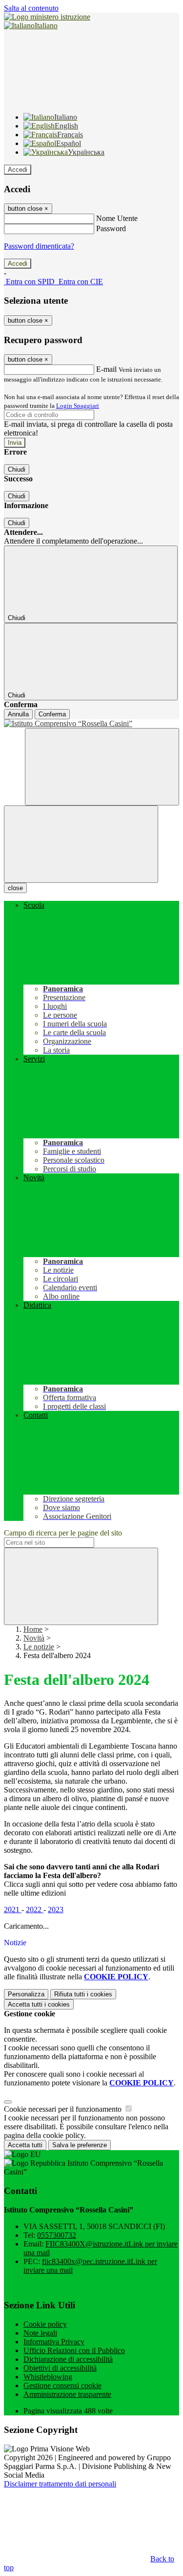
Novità (34, 1638)
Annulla (18, 714)
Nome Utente (117, 218)
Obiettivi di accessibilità (60, 2368)
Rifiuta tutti (83, 1994)
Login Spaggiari (78, 406)
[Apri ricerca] (102, 767)
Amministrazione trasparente (67, 2394)
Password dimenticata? (39, 246)
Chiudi (17, 469)
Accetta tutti (39, 2004)
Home (33, 1629)
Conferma (52, 714)
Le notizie (39, 1647)
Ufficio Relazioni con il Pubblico (74, 2350)
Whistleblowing (48, 2377)
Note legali (40, 2333)
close (15, 888)
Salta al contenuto (31, 8)
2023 (56, 1909)
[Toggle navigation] (81, 844)
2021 (13, 1909)
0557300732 (57, 2235)
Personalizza (26, 1994)
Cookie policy (45, 2324)
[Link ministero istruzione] (47, 17)
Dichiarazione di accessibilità (68, 2359)
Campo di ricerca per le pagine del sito (63, 1533)
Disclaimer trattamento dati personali (60, 2484)
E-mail (106, 369)
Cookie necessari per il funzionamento (64, 2109)
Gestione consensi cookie (62, 2385)
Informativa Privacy (54, 2342)
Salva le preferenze (80, 2145)
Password (111, 228)
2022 (35, 1909)
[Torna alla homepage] (91, 724)
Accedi (18, 170)
